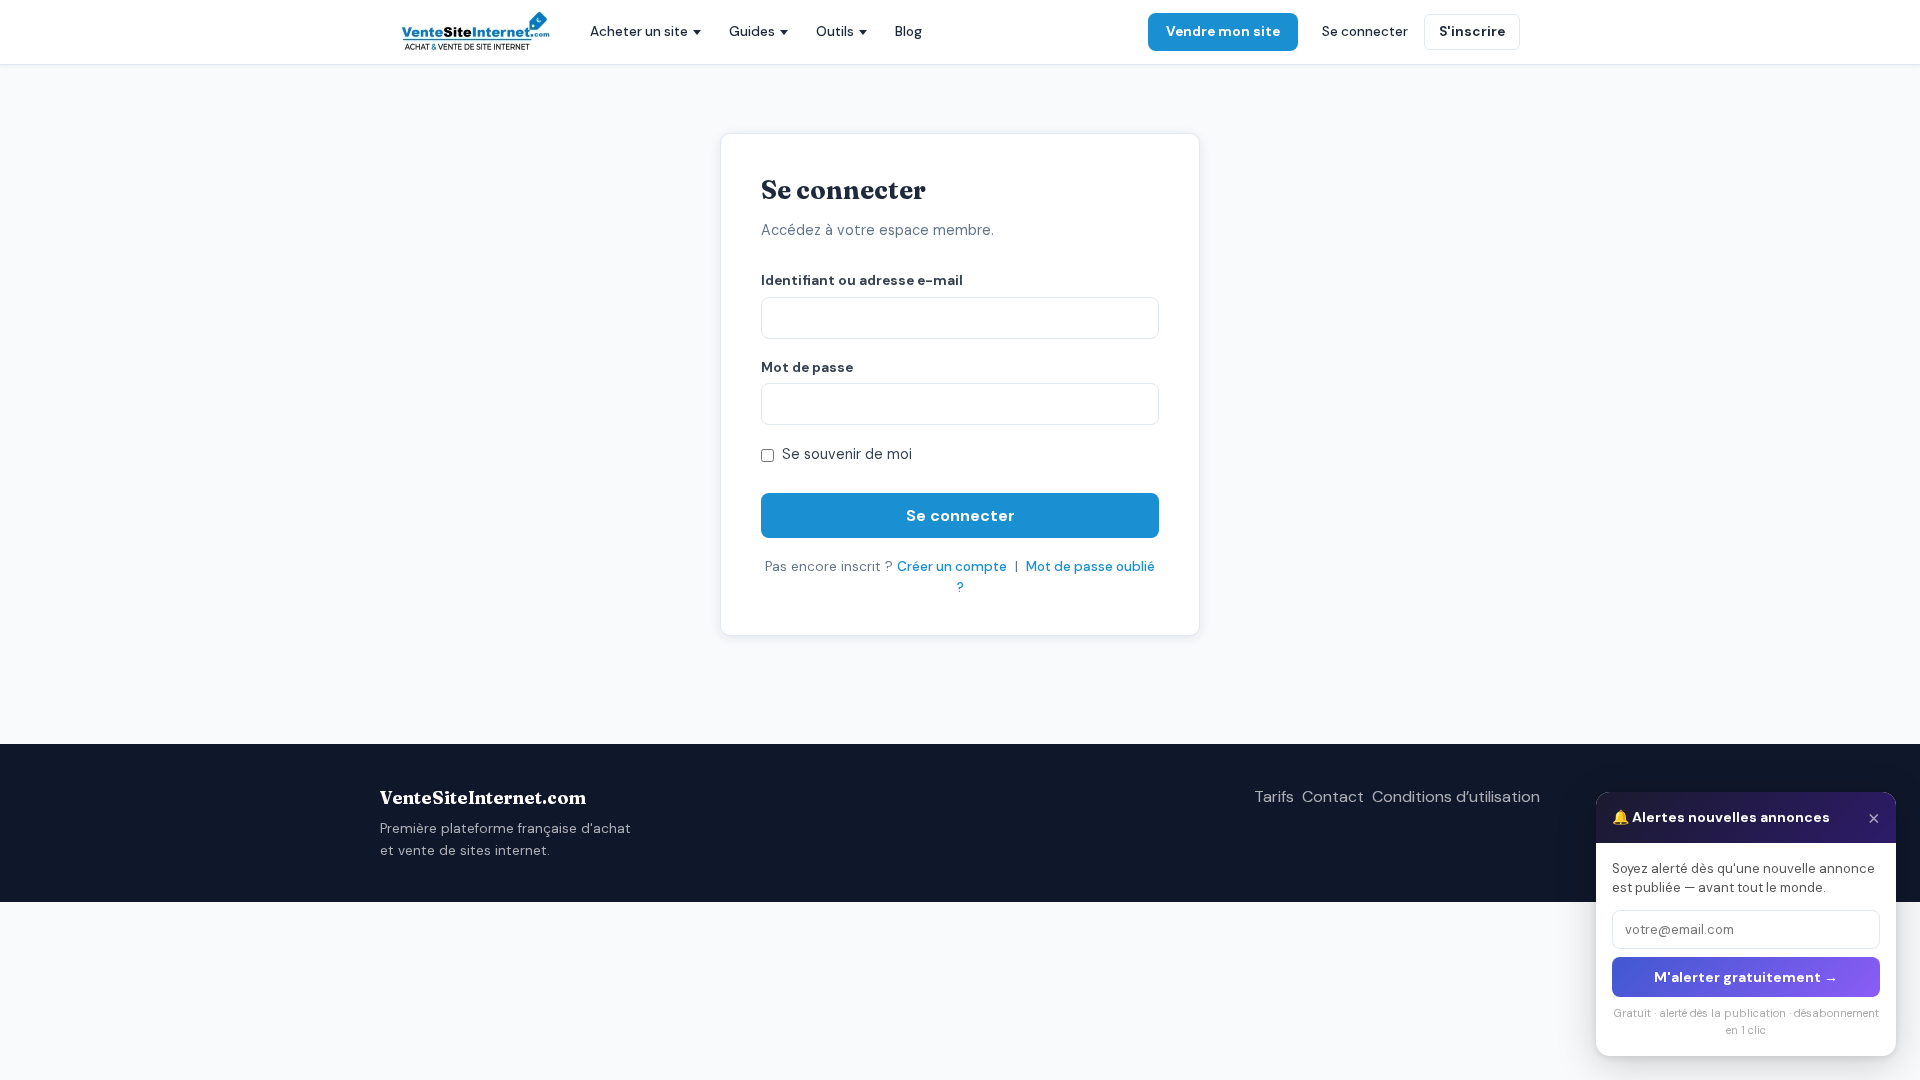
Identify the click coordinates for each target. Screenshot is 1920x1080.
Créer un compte (952, 566)
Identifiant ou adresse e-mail (862, 280)
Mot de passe (807, 367)
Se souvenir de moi (847, 454)
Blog (908, 31)
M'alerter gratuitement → (1746, 977)
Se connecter (1365, 31)
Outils (835, 31)
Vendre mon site (1223, 31)
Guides (752, 31)
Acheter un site (639, 31)
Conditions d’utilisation (1456, 796)
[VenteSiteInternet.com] (477, 32)
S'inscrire (1472, 31)
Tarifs (1274, 796)
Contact (1333, 796)
